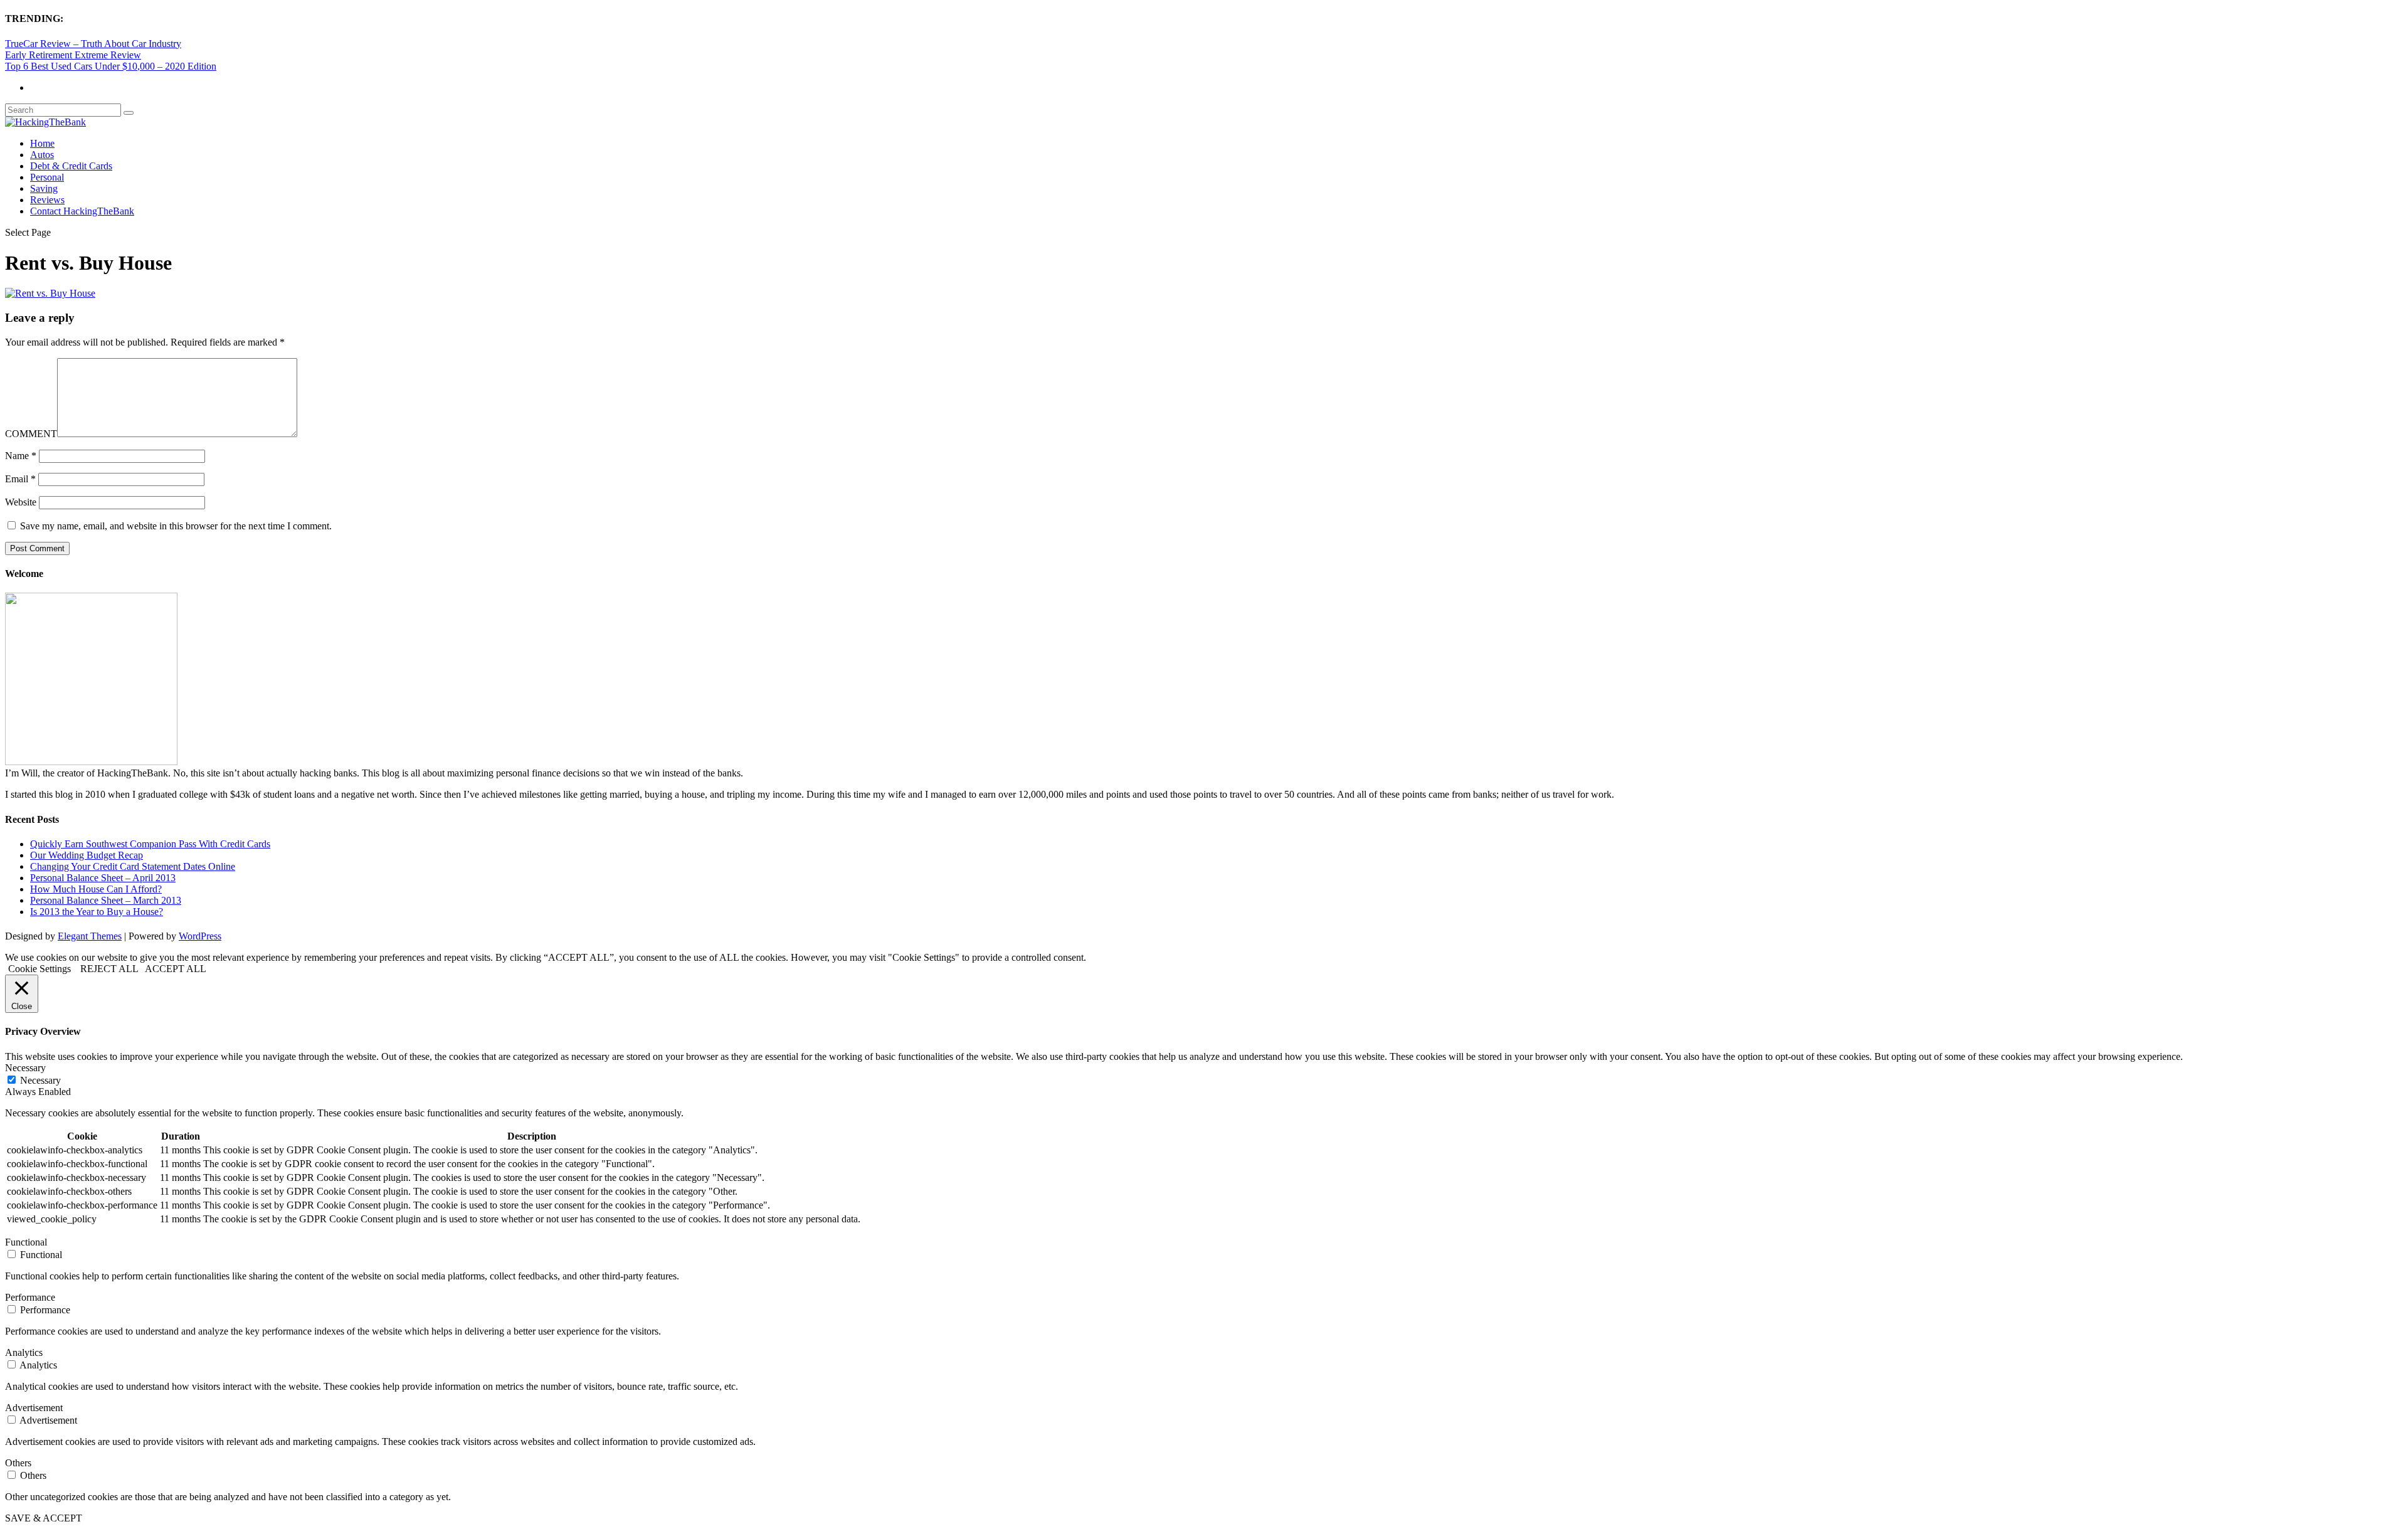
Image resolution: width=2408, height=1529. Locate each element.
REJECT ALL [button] (109, 969)
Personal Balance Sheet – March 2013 (106, 900)
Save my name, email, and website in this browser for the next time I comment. (176, 526)
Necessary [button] (25, 1068)
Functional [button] (26, 1242)
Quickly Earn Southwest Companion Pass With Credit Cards (150, 844)
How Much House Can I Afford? (96, 889)
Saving (44, 188)
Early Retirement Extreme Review (73, 55)
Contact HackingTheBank (82, 211)
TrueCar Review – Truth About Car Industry (93, 44)
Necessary (40, 1080)
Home (42, 143)
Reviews (47, 200)
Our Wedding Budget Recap (87, 855)
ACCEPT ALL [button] (176, 969)
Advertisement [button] (34, 1408)
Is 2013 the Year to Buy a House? (97, 912)
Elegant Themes (90, 936)
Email (20, 479)
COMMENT (31, 434)
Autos (42, 155)
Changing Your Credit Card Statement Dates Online (133, 866)
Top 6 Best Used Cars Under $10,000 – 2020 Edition (111, 66)
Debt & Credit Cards (71, 166)
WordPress (200, 936)
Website (21, 502)
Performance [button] (30, 1297)
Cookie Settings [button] (40, 969)
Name (21, 456)
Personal (47, 177)
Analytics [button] (24, 1352)
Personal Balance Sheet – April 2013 (103, 878)
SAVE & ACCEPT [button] (44, 1518)
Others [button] (18, 1463)
